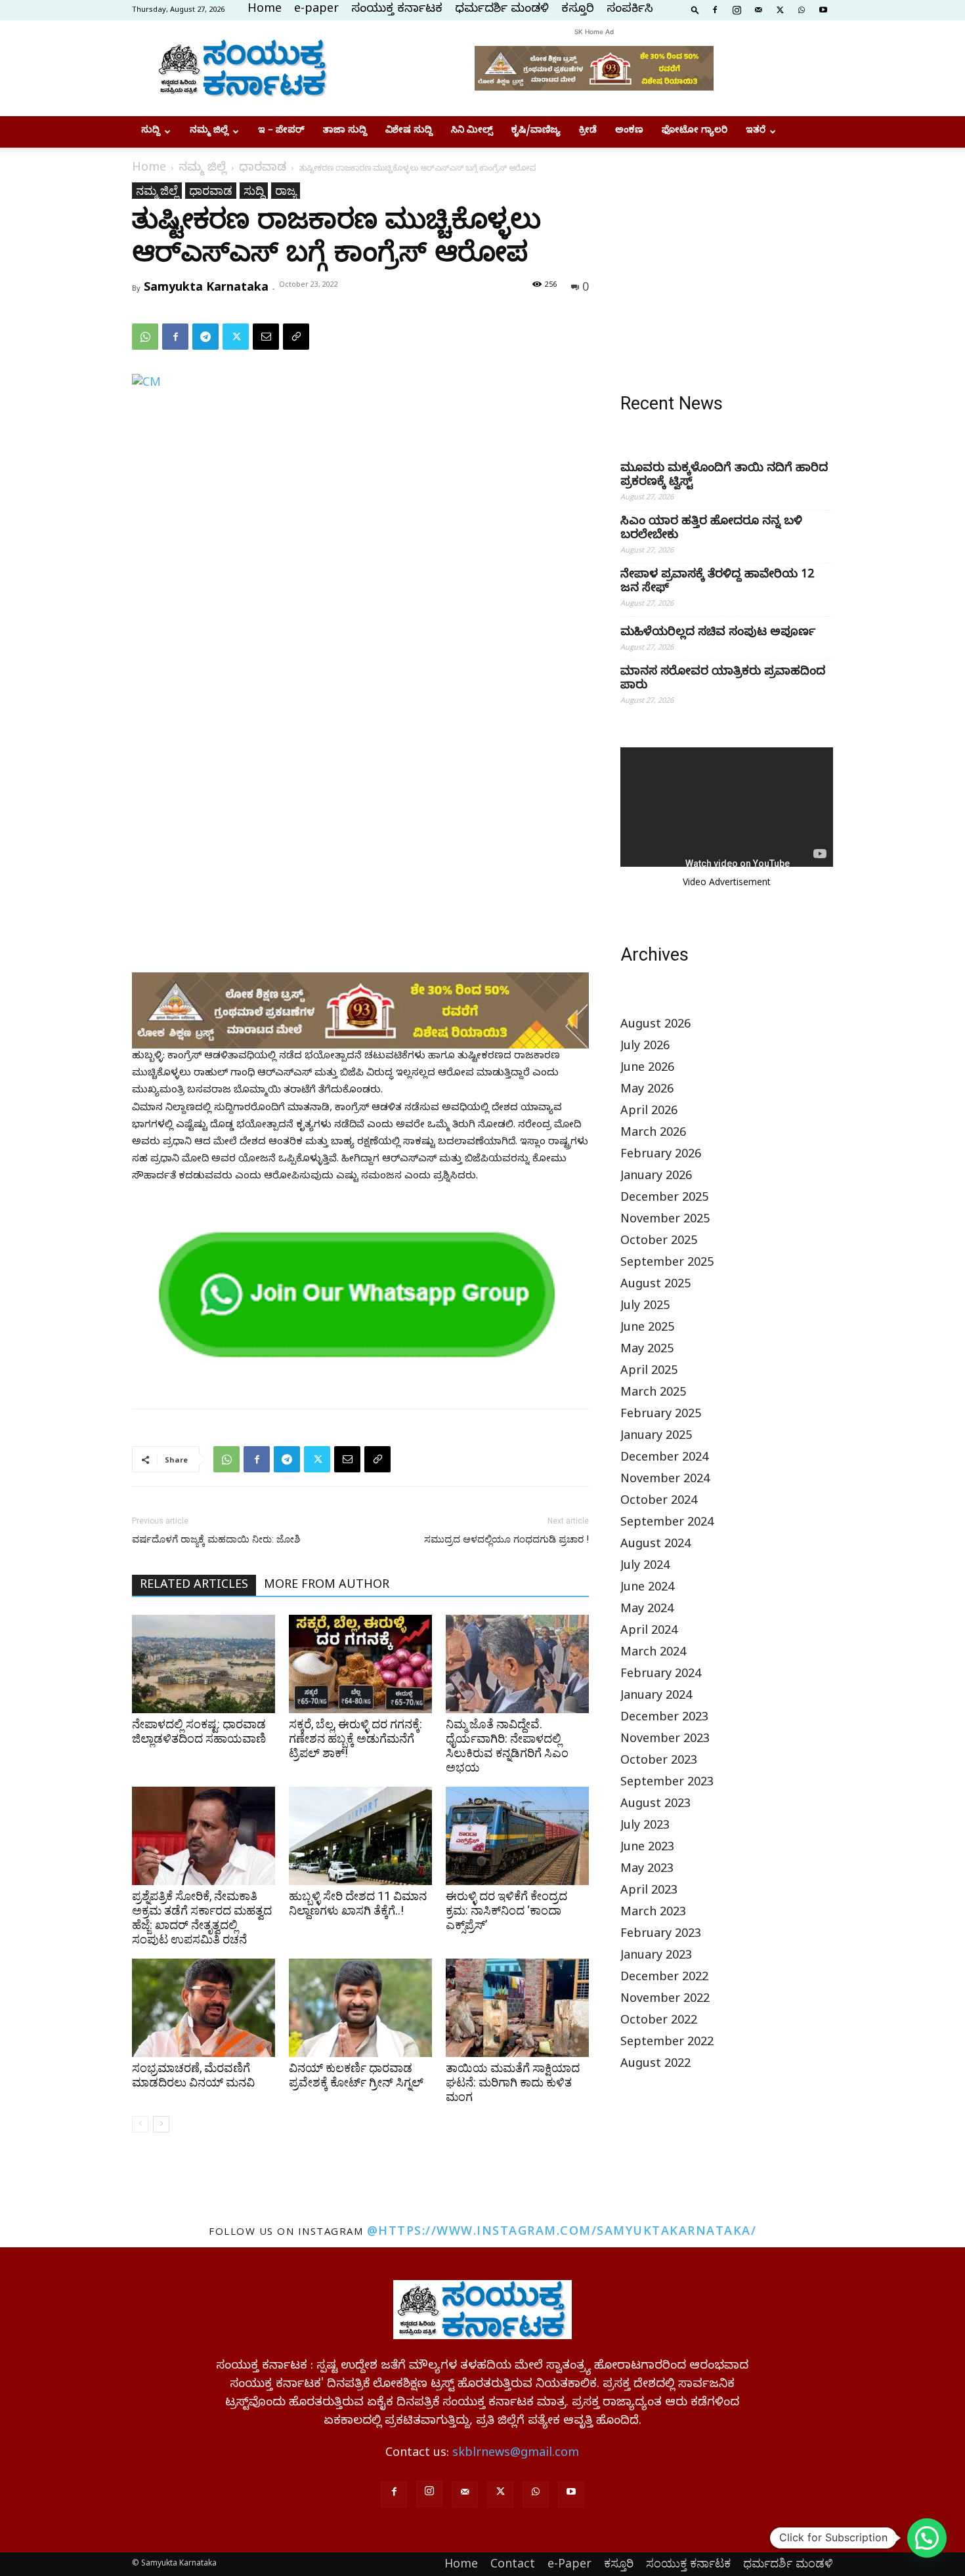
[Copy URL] (296, 337)
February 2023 (661, 1935)
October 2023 (659, 1762)
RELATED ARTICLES (194, 1586)
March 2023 (653, 1914)
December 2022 (664, 1979)
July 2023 (645, 1827)
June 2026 (647, 1069)
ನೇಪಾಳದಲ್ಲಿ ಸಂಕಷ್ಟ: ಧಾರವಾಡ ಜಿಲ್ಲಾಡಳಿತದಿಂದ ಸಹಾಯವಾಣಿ (199, 1731)
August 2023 (655, 1805)
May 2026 (647, 1091)
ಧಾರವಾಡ (263, 169)
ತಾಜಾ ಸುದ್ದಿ (345, 132)
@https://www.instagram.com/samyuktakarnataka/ (562, 2230)
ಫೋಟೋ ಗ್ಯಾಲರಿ (695, 132)
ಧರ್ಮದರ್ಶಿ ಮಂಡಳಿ (502, 10)
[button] (695, 9)
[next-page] (161, 2124)
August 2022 (655, 2065)
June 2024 (647, 1589)
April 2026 (649, 1112)
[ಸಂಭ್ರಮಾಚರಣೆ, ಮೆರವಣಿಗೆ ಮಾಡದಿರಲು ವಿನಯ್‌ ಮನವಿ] (204, 2008)
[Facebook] (715, 9)
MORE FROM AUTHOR (327, 1586)
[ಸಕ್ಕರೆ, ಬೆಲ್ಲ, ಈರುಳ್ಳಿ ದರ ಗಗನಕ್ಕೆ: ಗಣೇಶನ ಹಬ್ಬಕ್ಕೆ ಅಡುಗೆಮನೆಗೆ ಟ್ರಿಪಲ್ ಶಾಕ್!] (360, 1664)
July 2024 (645, 1567)
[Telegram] (205, 337)
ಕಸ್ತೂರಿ (578, 10)
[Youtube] (823, 9)
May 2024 (647, 1610)
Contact (513, 2563)
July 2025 (645, 1307)
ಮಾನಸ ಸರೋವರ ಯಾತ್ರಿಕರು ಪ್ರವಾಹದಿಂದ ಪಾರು (723, 680)
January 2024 (656, 1697)
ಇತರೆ (756, 132)
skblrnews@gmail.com (516, 2454)
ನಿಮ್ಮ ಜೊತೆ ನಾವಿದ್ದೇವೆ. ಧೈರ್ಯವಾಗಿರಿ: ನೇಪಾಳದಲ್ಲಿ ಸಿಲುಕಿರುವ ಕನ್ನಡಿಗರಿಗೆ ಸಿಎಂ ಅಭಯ (507, 1746)
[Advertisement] (727, 264)
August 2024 (655, 1546)
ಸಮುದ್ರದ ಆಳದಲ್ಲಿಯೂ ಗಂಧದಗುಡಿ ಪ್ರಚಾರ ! (506, 1539)
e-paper (316, 10)
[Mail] (758, 9)
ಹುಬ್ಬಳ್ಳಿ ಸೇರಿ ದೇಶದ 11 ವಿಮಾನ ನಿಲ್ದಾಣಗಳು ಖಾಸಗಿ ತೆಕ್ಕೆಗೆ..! (358, 1903)
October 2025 (659, 1242)
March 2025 (653, 1394)
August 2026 (655, 1026)
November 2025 (665, 1221)
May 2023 (647, 1870)
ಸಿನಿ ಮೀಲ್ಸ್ (472, 132)
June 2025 (647, 1329)
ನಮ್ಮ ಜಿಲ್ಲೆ (209, 132)
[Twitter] (780, 9)
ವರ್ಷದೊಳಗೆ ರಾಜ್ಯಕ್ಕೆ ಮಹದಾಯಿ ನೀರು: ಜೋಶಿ (216, 1539)
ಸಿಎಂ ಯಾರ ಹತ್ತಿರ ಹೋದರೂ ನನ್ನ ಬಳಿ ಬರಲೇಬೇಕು (711, 530)
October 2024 (659, 1502)
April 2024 (649, 1632)
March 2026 (653, 1134)
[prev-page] (140, 2124)
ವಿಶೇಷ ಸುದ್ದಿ (409, 132)
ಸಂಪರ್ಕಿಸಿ (630, 10)
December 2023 (664, 1719)
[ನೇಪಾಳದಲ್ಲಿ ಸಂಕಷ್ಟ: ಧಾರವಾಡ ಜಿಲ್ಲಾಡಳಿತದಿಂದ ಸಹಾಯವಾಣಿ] (204, 1664)
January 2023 (656, 1957)
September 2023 (667, 1784)
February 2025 (661, 1416)
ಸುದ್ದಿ (151, 132)
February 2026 (661, 1156)
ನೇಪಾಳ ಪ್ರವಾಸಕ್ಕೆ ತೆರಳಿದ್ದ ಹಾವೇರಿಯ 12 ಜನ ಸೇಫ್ (717, 583)
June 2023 (647, 1849)
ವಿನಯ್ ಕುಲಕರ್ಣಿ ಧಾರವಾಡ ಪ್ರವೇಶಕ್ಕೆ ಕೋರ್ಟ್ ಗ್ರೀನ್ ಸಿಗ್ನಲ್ (356, 2075)
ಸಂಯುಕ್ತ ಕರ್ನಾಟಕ (397, 10)
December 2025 (664, 1199)
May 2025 (647, 1351)
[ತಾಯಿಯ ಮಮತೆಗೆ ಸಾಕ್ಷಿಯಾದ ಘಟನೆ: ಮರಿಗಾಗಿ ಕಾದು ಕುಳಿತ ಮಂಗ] (517, 2008)
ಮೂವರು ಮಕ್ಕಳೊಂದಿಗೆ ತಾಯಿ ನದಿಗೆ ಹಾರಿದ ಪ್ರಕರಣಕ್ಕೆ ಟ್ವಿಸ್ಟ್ (724, 476)
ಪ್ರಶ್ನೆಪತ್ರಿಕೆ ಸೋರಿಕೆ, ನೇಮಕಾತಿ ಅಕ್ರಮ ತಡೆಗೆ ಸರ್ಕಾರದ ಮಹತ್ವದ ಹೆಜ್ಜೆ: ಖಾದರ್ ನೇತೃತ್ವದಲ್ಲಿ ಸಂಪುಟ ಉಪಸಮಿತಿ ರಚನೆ (202, 1918)
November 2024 (665, 1481)
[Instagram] (737, 9)
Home (265, 10)
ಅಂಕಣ (629, 132)
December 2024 (664, 1459)
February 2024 (661, 1675)
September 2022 (667, 2044)
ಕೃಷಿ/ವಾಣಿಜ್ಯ (536, 132)
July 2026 (645, 1048)
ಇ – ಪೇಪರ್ (281, 132)
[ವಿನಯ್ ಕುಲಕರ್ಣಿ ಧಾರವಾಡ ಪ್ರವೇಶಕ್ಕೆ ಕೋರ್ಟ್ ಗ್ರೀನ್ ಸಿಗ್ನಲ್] (360, 2008)
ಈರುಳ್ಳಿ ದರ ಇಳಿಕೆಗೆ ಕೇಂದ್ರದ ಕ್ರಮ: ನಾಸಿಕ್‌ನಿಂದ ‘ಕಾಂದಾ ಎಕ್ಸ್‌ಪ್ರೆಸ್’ (506, 1910)
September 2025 (667, 1264)
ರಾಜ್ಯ (286, 190)
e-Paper (569, 2563)
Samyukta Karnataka (206, 286)
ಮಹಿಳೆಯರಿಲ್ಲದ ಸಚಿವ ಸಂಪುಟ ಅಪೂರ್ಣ (718, 634)
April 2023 (649, 1892)
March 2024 (653, 1654)
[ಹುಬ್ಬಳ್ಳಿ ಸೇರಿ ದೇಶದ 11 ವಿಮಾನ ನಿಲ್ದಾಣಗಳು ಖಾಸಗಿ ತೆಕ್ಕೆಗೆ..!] (360, 1836)
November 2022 (665, 2000)
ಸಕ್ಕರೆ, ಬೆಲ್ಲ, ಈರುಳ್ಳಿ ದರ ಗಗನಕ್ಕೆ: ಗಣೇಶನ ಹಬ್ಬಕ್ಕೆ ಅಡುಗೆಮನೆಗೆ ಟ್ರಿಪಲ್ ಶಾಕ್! (355, 1738)
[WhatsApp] (802, 9)
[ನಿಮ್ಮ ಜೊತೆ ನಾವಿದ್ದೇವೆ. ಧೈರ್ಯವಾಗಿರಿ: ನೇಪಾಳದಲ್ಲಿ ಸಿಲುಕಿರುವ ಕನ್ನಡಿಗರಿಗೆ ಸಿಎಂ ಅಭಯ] (517, 1664)
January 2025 (656, 1437)
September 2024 (667, 1524)
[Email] (266, 337)
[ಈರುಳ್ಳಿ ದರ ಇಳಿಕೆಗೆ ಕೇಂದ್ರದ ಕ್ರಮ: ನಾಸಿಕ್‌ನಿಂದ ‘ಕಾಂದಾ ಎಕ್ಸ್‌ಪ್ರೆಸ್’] (517, 1836)
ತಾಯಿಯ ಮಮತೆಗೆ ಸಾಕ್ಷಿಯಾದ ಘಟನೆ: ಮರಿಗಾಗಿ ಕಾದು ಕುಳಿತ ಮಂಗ (513, 2082)
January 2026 (656, 1177)
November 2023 (665, 1740)
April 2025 (649, 1372)
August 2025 (655, 1286)
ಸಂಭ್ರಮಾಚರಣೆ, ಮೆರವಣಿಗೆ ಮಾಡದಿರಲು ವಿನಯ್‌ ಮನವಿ (193, 2075)
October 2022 (659, 2022)
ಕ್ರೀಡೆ (588, 132)
